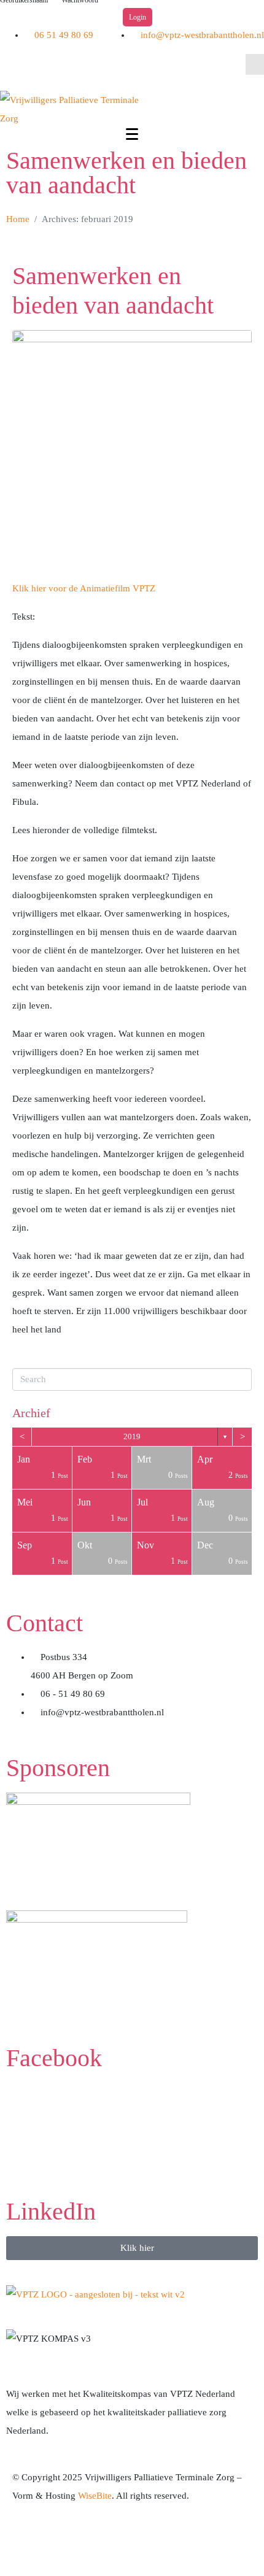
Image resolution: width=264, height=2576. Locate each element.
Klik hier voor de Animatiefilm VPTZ (84, 588)
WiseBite (95, 2496)
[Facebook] (15, 69)
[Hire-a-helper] (94, 2542)
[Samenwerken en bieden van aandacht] (132, 448)
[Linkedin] (49, 69)
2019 (132, 1436)
